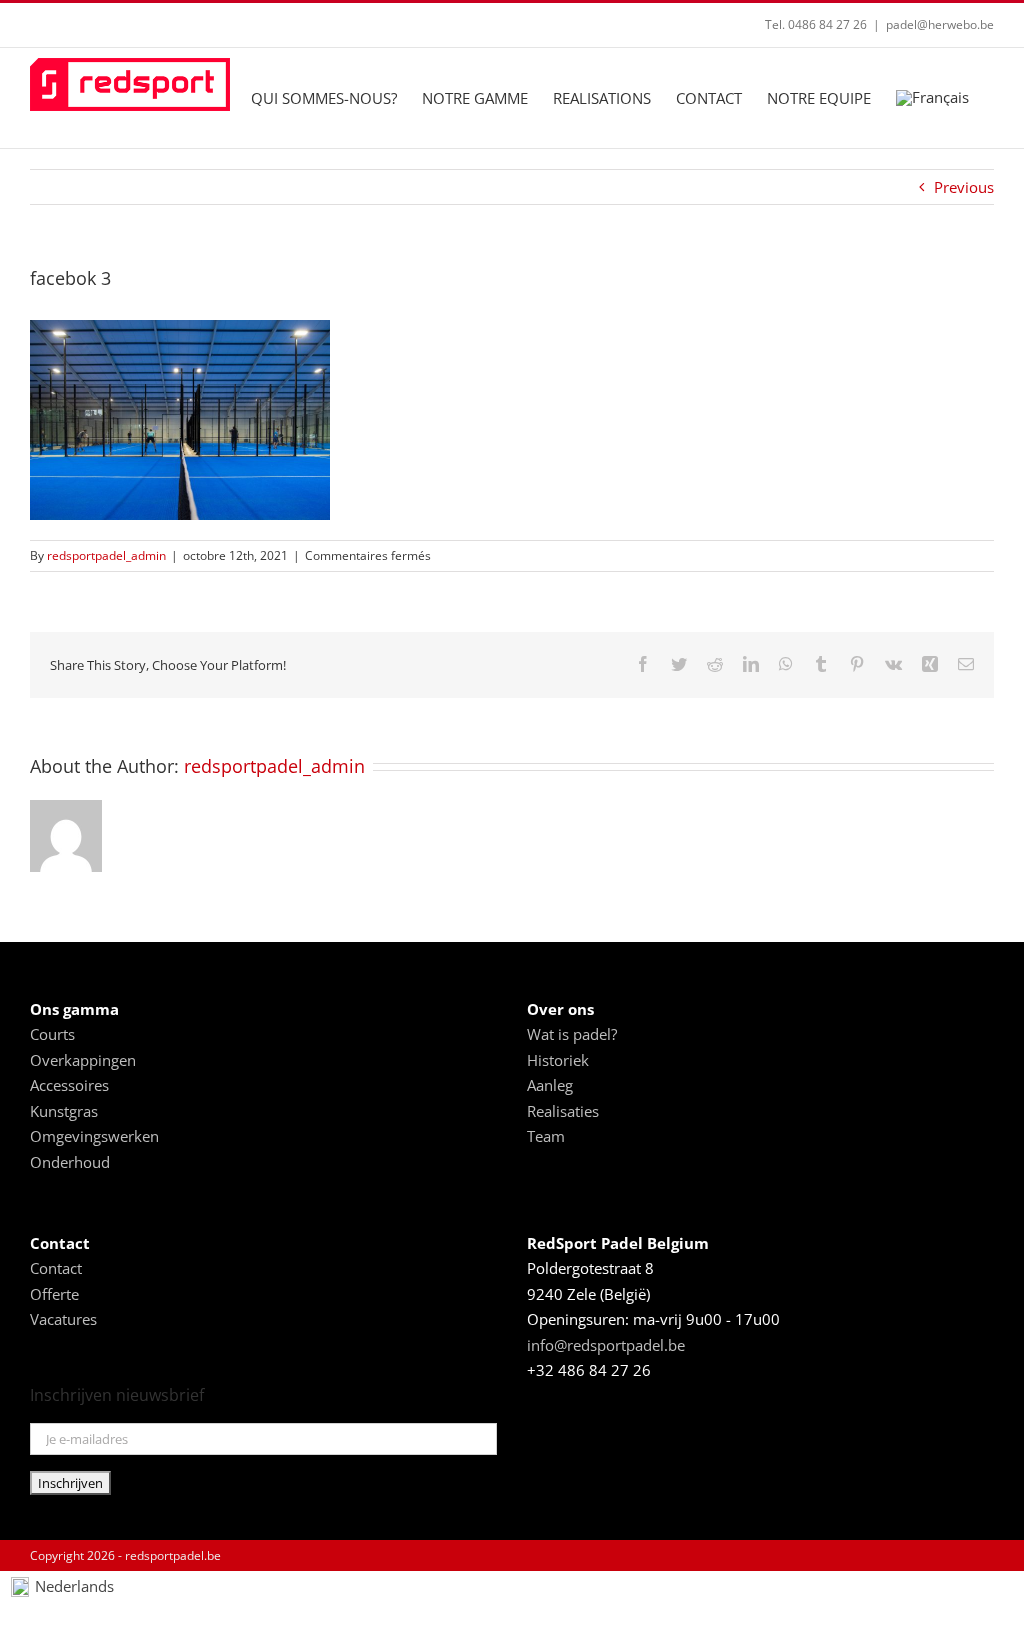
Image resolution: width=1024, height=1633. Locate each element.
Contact (56, 1268)
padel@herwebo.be (940, 24)
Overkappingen (83, 1060)
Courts (52, 1034)
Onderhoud (70, 1162)
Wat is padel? (572, 1034)
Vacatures (63, 1319)
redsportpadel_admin (106, 555)
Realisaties (563, 1111)
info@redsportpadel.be (606, 1345)
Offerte (54, 1294)
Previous (964, 187)
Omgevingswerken (94, 1136)
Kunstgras (64, 1111)
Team (546, 1136)
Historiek (558, 1060)
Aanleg (550, 1085)
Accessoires (69, 1085)
